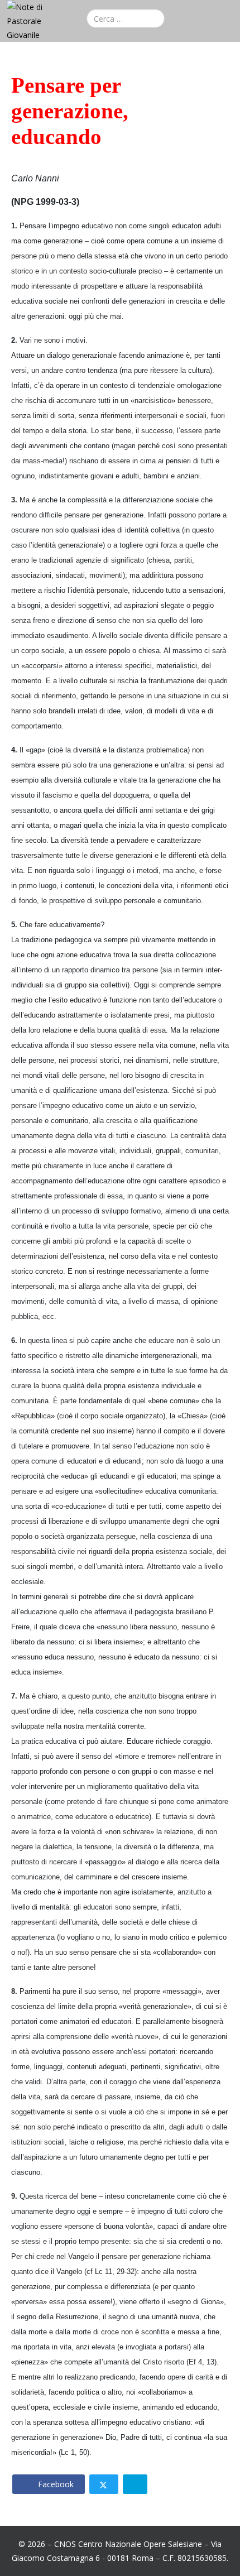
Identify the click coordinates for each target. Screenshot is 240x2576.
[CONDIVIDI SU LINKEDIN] (135, 2484)
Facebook (55, 2484)
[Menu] (227, 21)
